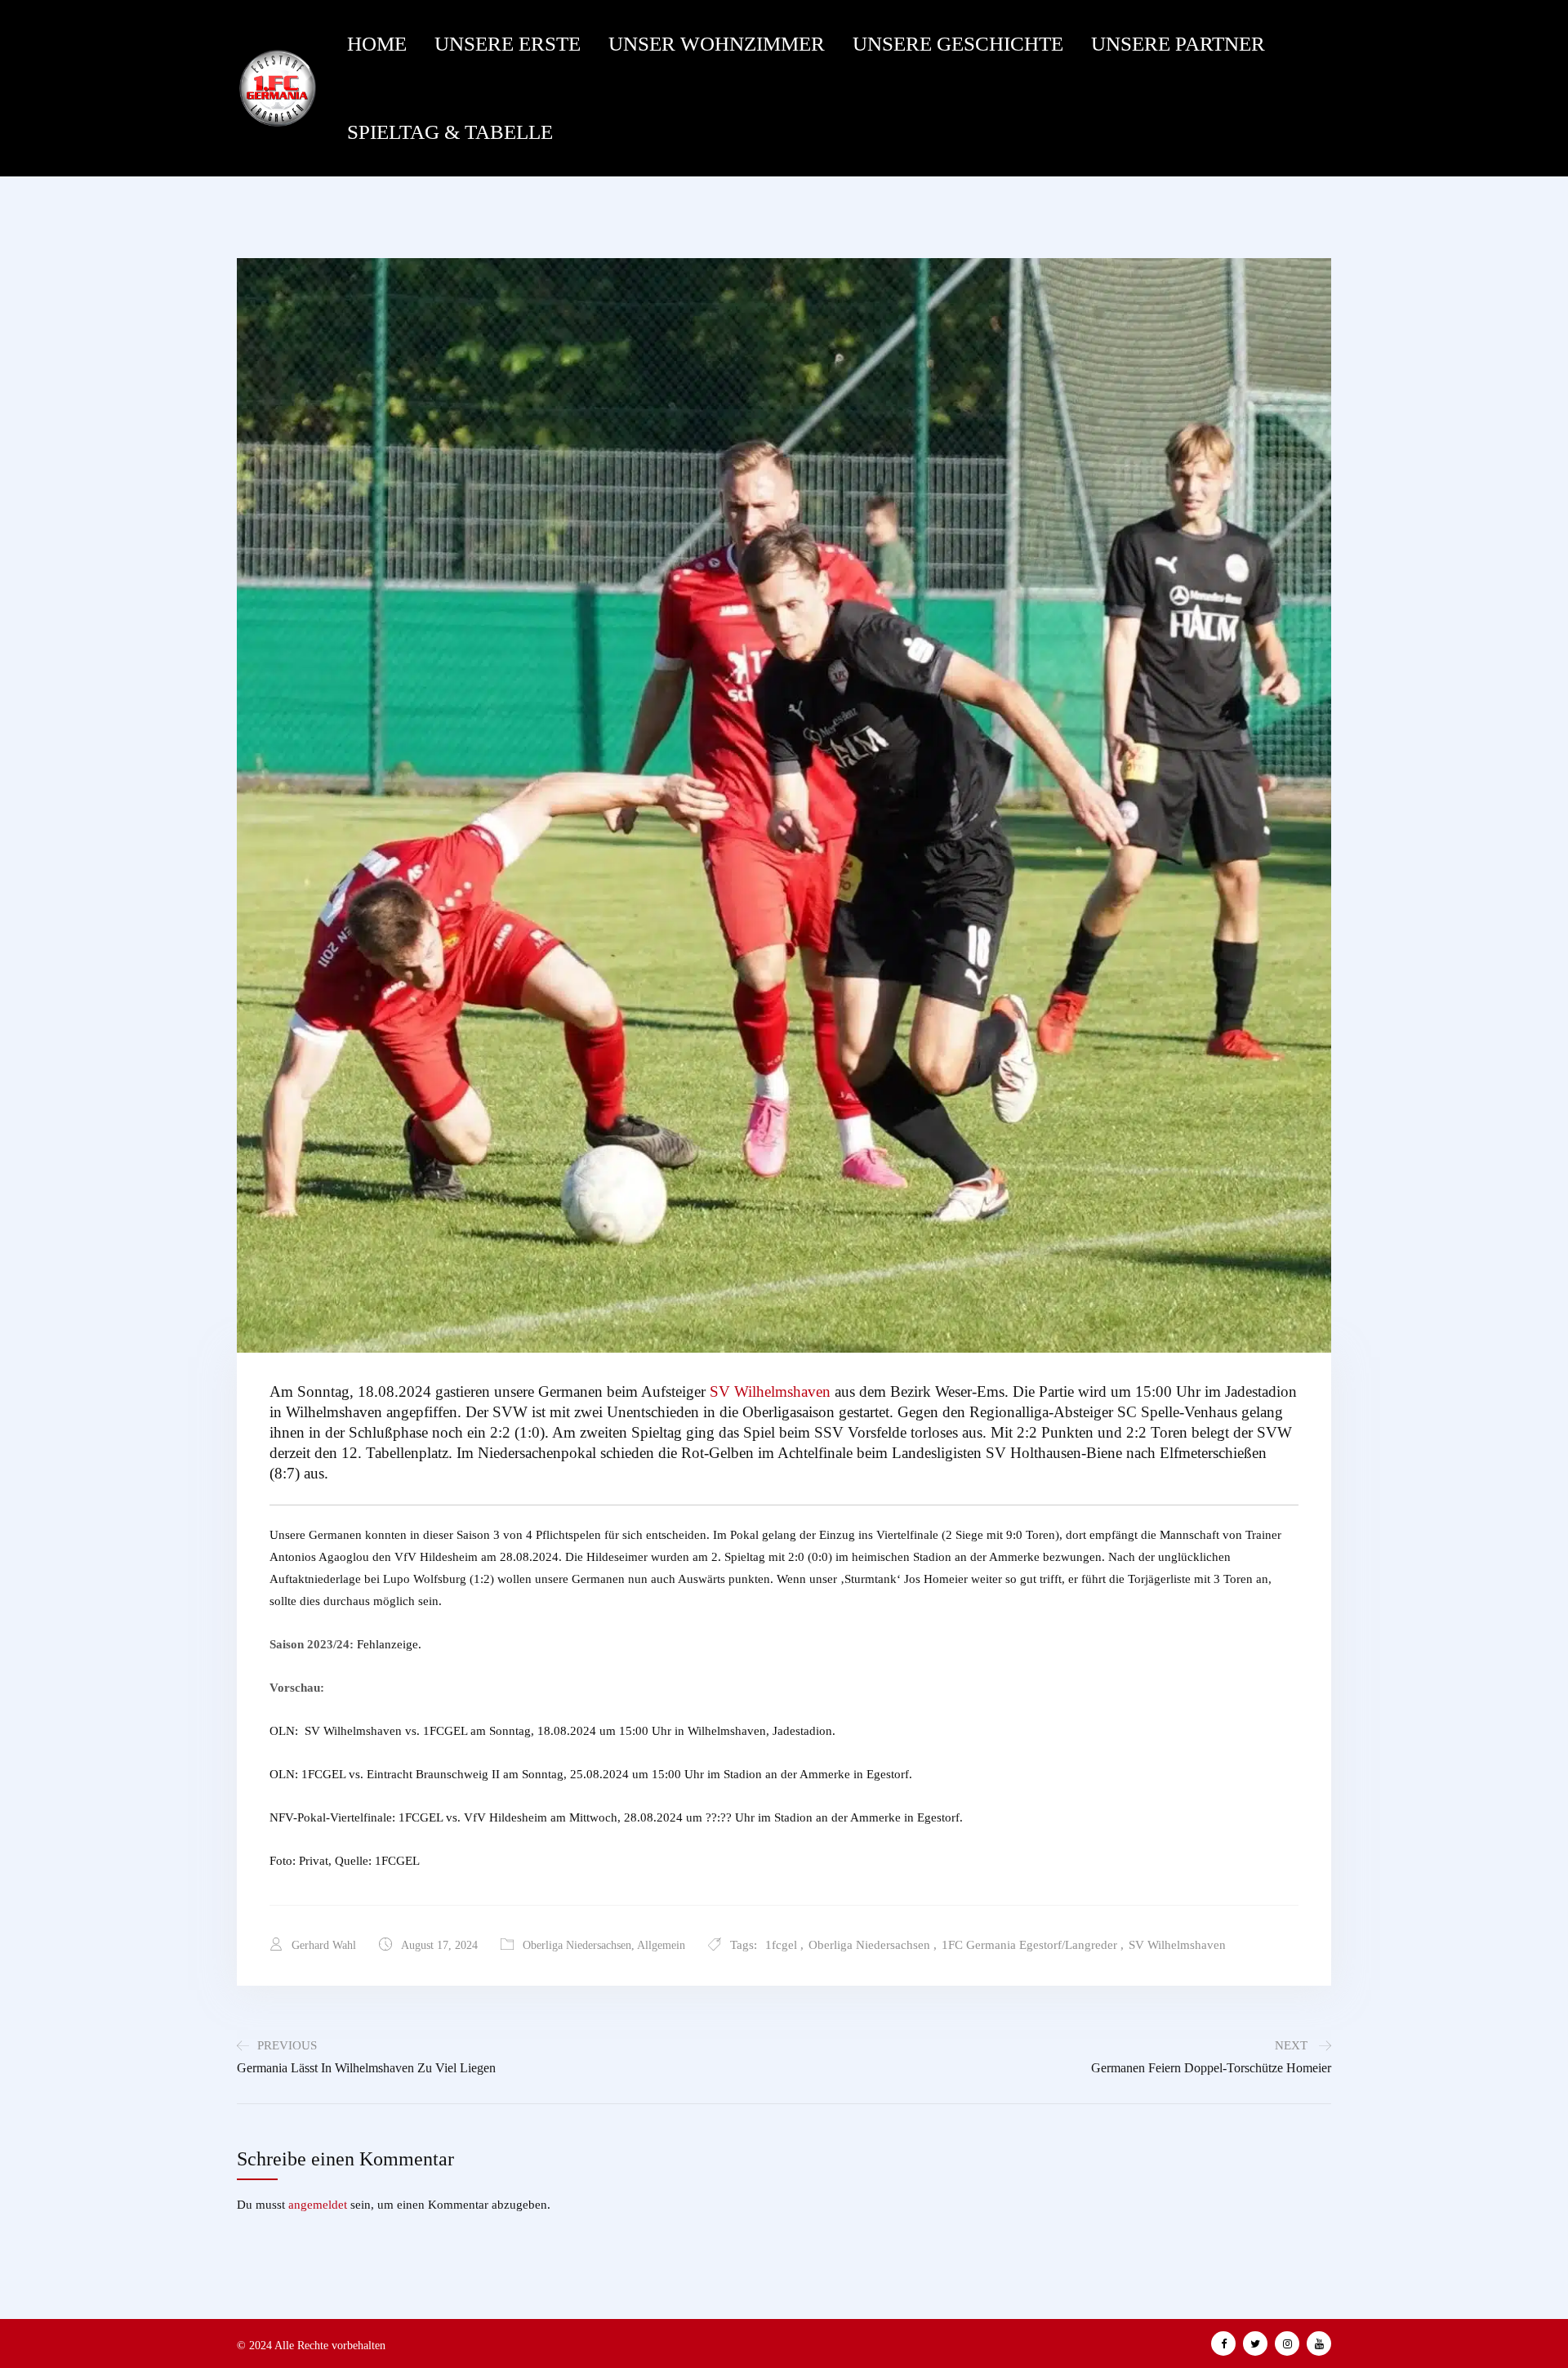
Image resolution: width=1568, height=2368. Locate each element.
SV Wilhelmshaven (770, 1391)
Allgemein (661, 1945)
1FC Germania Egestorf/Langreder (1029, 1945)
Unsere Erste (508, 44)
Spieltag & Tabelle (450, 132)
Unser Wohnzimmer (717, 44)
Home (377, 44)
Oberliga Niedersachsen (577, 1945)
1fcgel (781, 1945)
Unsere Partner (1178, 44)
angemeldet (318, 2205)
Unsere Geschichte (958, 44)
